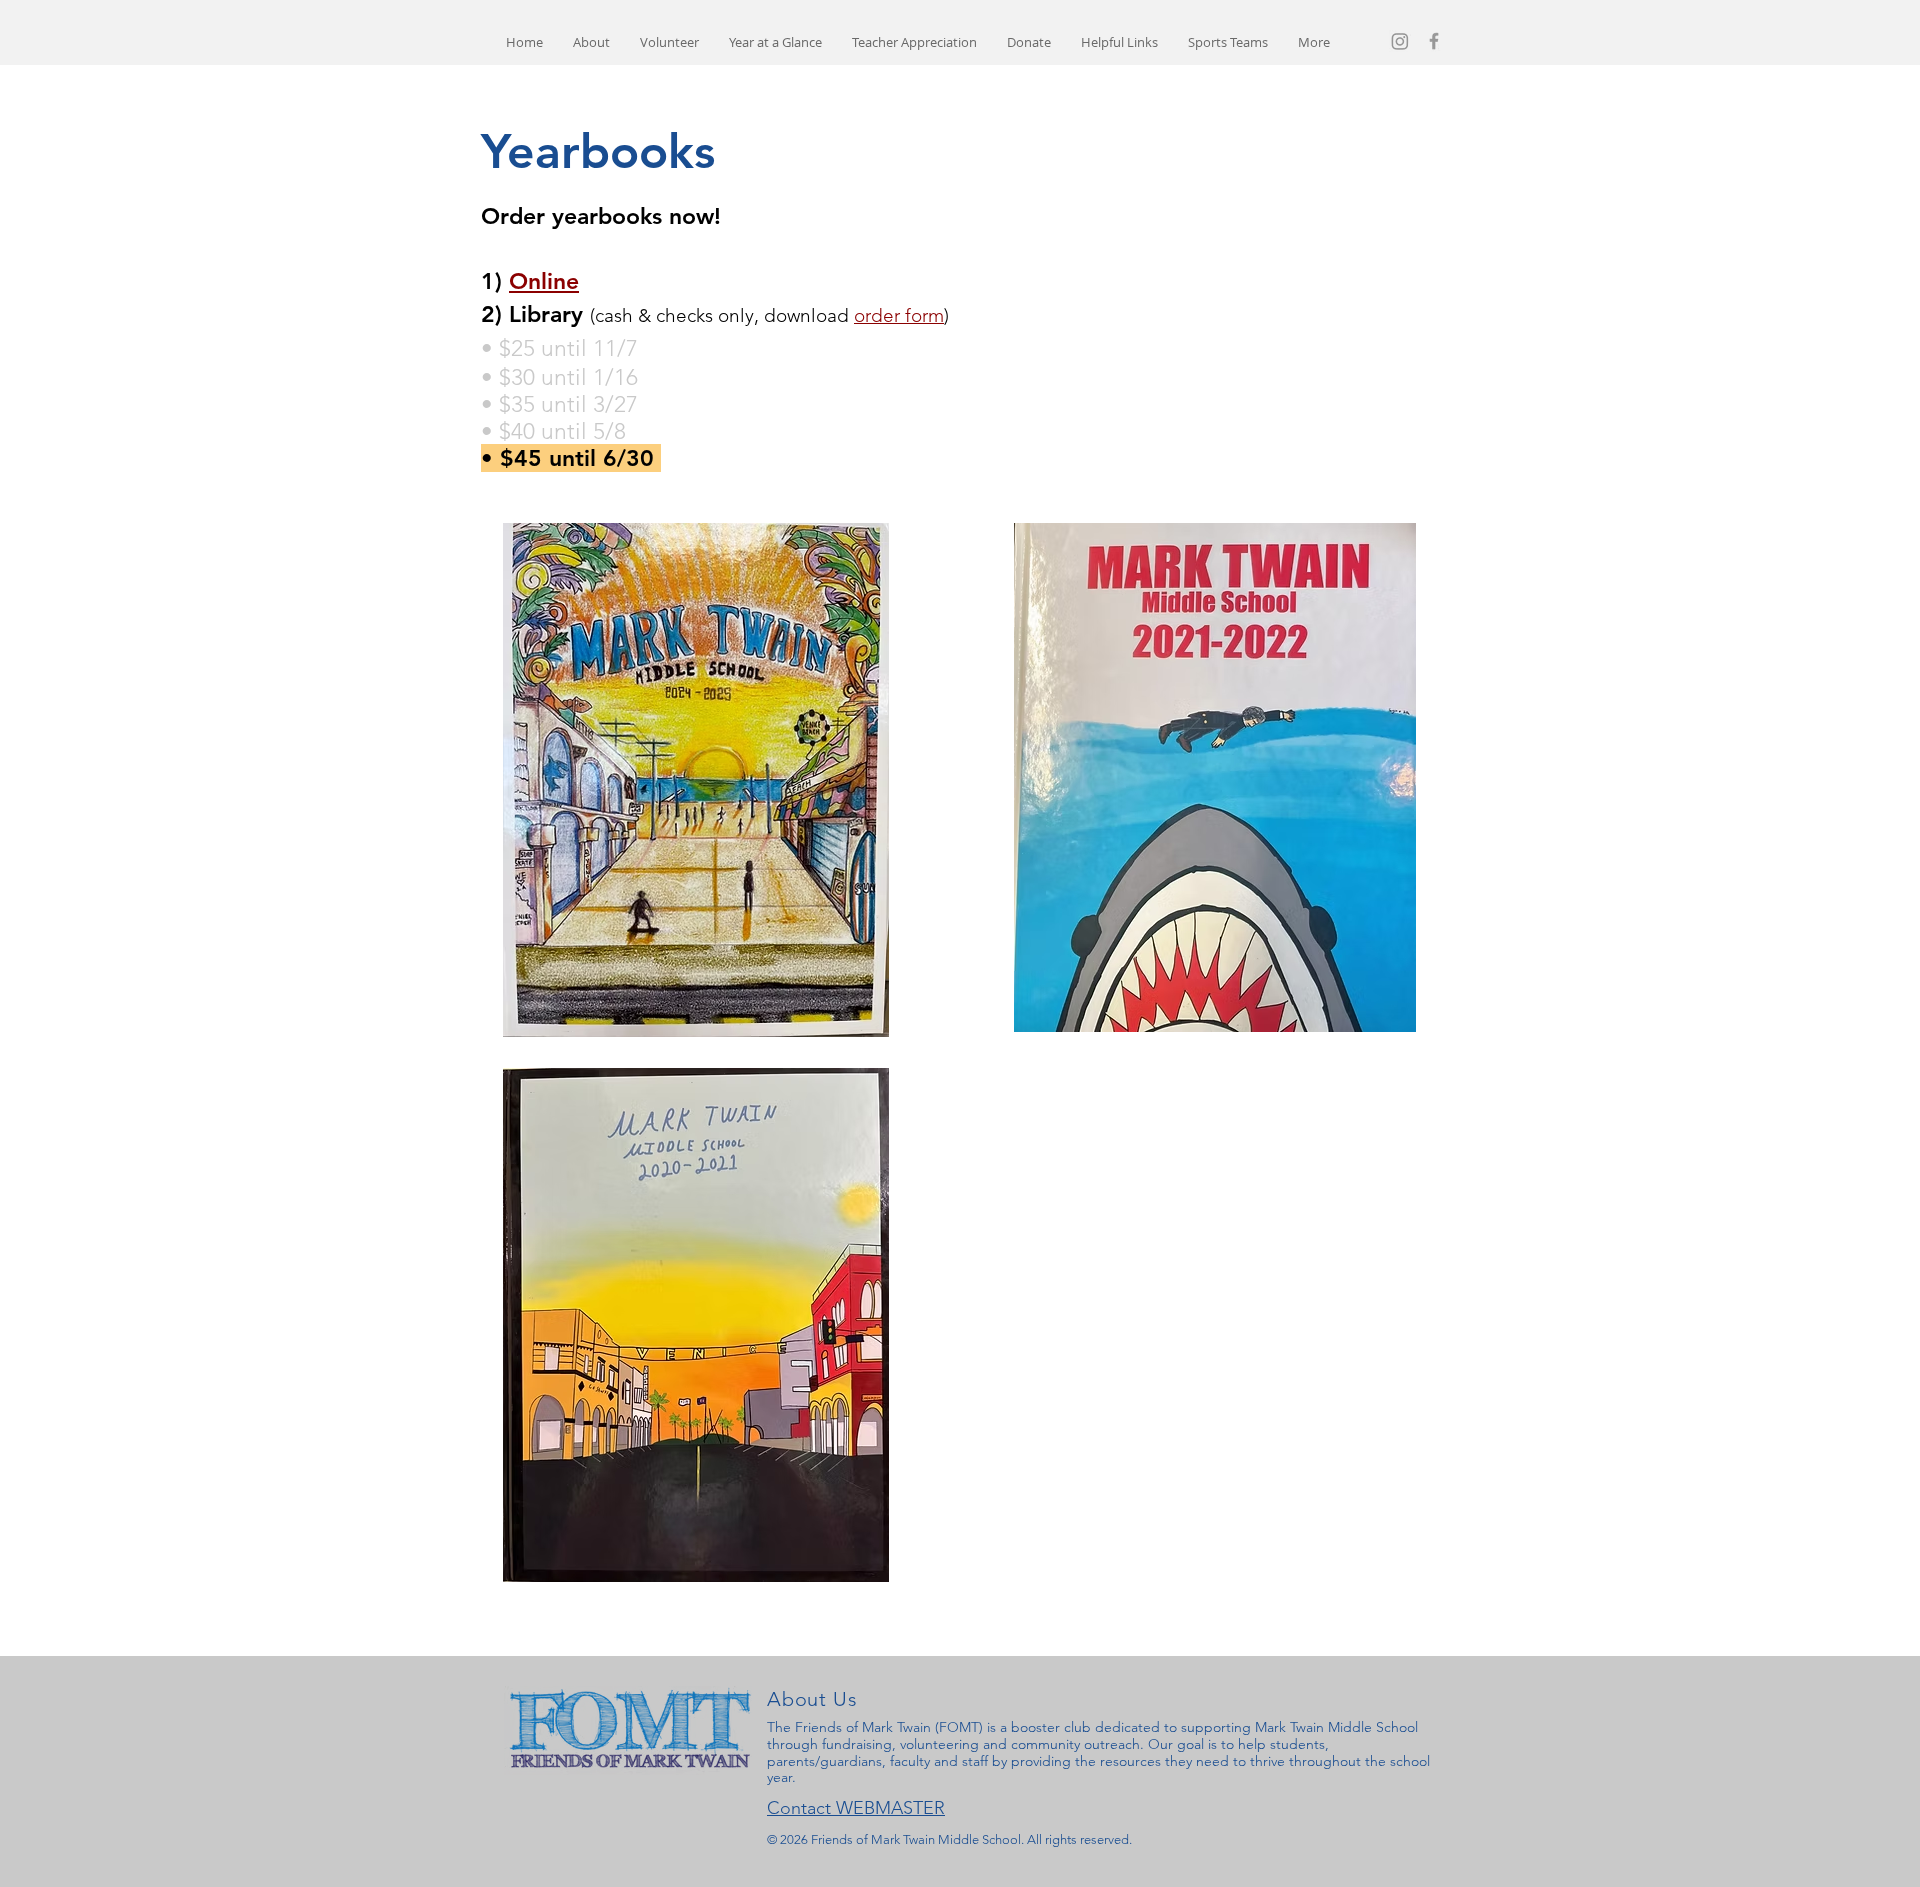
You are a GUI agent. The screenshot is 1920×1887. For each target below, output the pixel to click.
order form (899, 315)
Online (544, 281)
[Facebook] (1434, 41)
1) (495, 281)
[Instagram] (1400, 41)
